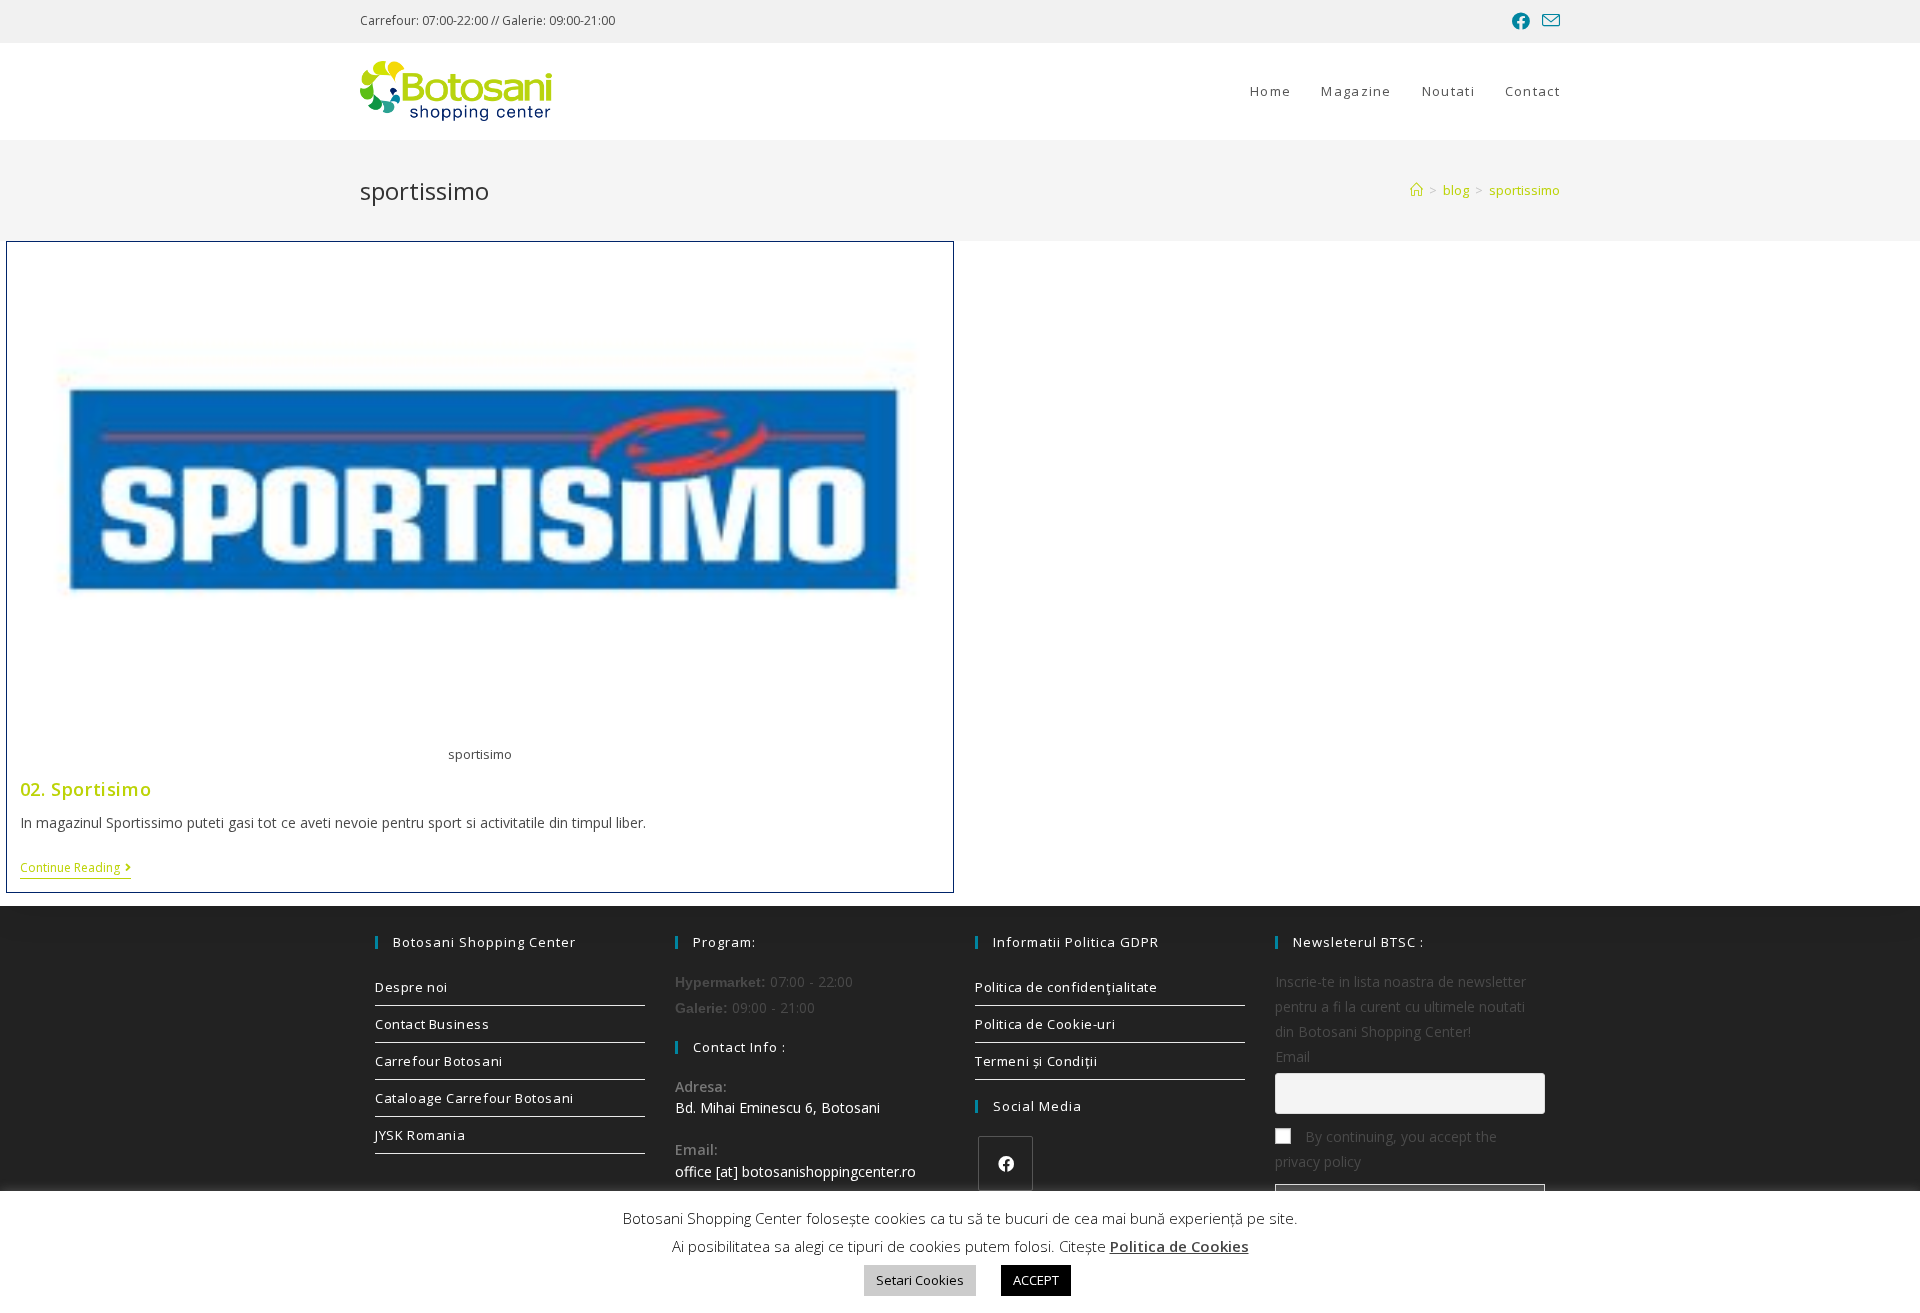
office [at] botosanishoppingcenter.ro (795, 1171)
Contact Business (432, 1024)
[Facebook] (1005, 1163)
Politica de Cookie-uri (1045, 1024)
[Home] (1416, 190)
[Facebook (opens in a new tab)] (1521, 21)
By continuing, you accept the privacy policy (1386, 1149)
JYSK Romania (420, 1135)
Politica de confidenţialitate (1066, 987)
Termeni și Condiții (1036, 1061)
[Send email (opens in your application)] (1548, 21)
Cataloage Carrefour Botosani (474, 1098)
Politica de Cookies (1179, 1246)
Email (1292, 1056)
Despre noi (411, 987)
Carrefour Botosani (439, 1061)
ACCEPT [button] (1036, 1280)
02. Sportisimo (85, 789)
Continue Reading (75, 868)
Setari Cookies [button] (920, 1280)
